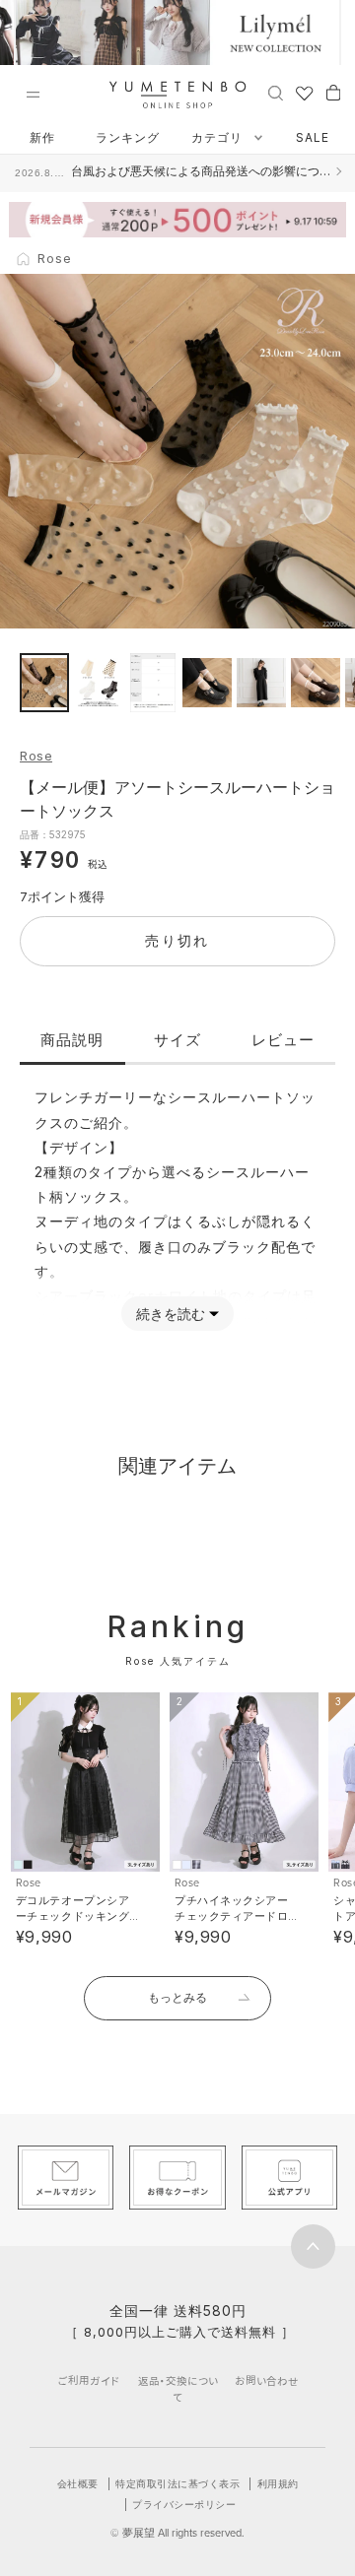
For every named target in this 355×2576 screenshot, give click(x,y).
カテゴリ (219, 137)
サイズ (177, 1040)
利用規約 (278, 2483)
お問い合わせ (267, 2380)
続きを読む (171, 1314)
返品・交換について (178, 2389)
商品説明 (72, 1040)
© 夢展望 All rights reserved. (177, 2533)
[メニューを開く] (33, 95)
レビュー (283, 1040)
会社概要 (78, 2483)
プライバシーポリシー (184, 2504)
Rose (36, 756)
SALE (313, 137)
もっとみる (177, 1997)
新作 (42, 137)
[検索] (276, 92)
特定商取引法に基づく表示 (177, 2483)
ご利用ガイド (89, 2380)
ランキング (128, 137)
